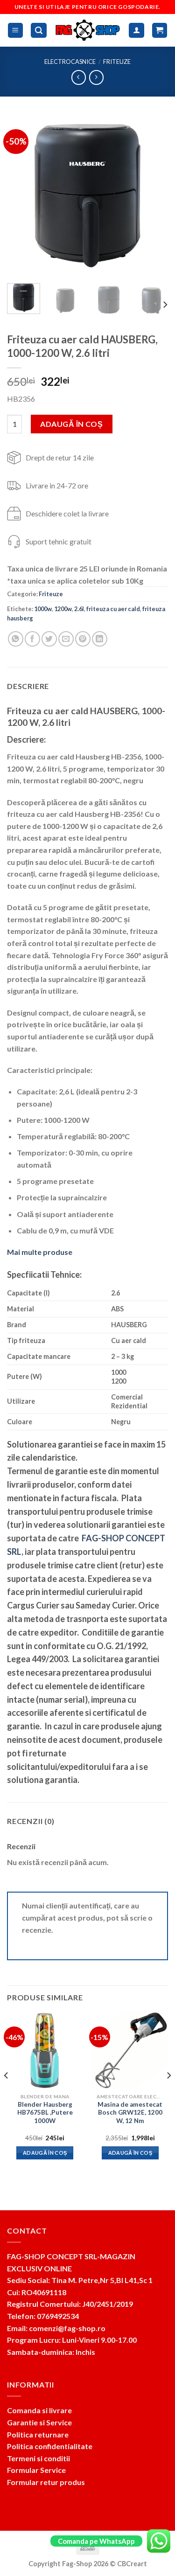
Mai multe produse (40, 1252)
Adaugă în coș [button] (45, 2153)
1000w (43, 609)
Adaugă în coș (71, 424)
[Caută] (39, 31)
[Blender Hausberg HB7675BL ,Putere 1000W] (45, 2050)
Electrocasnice (70, 62)
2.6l (79, 609)
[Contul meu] (136, 31)
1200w (63, 609)
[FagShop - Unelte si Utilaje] (88, 30)
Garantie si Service (39, 2422)
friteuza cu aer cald (113, 609)
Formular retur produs (46, 2482)
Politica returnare (38, 2434)
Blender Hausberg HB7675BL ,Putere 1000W (45, 2113)
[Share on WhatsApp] (16, 639)
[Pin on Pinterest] (83, 639)
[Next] (153, 196)
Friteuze (117, 62)
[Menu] (16, 31)
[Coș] (160, 31)
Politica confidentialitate (50, 2446)
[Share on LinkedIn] (100, 639)
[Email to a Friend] (66, 639)
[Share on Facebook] (32, 639)
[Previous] (22, 196)
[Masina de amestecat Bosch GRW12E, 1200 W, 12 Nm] (130, 2050)
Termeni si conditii (38, 2458)
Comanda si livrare (39, 2410)
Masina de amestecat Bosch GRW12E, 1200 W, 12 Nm (130, 2113)
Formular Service (36, 2470)
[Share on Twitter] (49, 639)
